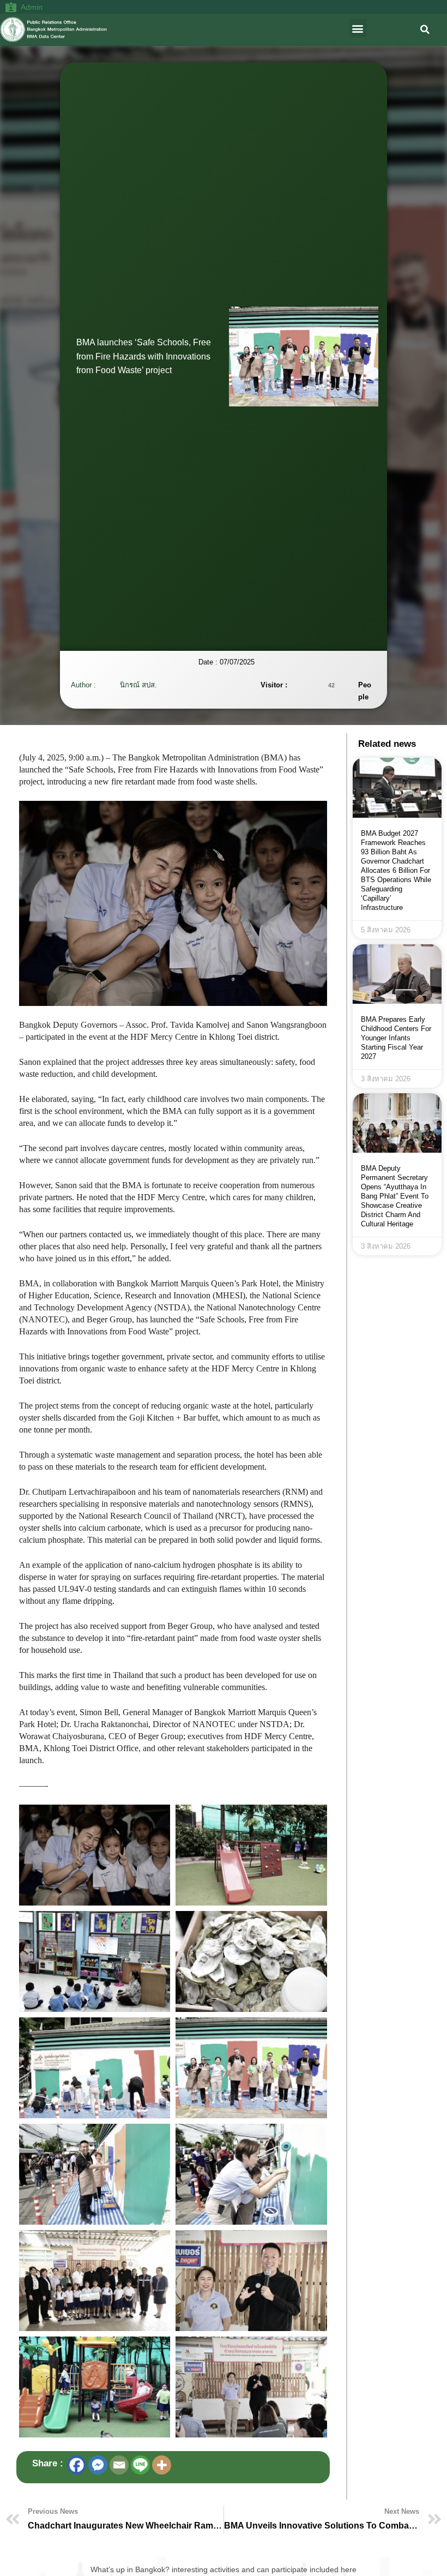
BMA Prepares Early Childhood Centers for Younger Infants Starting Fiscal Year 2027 (396, 1038)
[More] (162, 2465)
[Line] (140, 2465)
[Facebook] (77, 2465)
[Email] (119, 2465)
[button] (358, 28)
